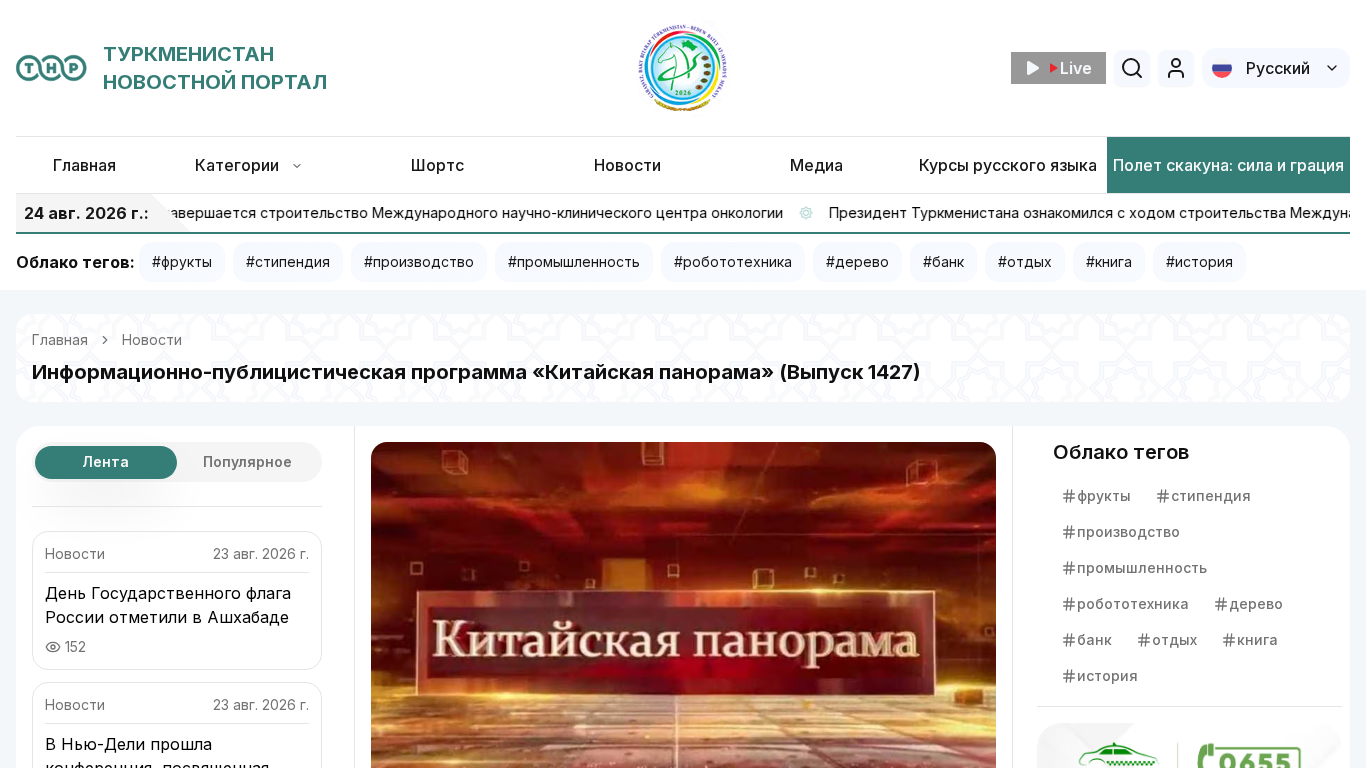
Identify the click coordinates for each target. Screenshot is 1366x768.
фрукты (1104, 495)
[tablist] (177, 462)
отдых (1174, 639)
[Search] (1132, 68)
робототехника (1133, 603)
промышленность (1142, 567)
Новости (152, 339)
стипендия (1211, 495)
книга (1257, 639)
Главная (60, 339)
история (1107, 675)
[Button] (1176, 68)
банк (1094, 639)
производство (1128, 531)
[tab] (106, 462)
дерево (1256, 603)
